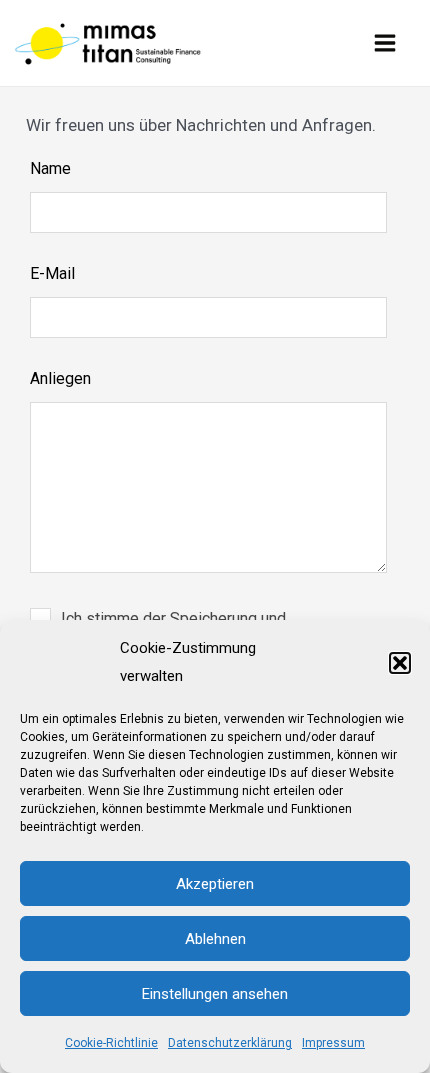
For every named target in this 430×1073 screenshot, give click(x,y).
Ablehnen (215, 939)
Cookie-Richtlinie (111, 1043)
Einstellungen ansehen (215, 994)
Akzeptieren (215, 884)
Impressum (333, 1043)
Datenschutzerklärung (230, 1043)
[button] (400, 663)
